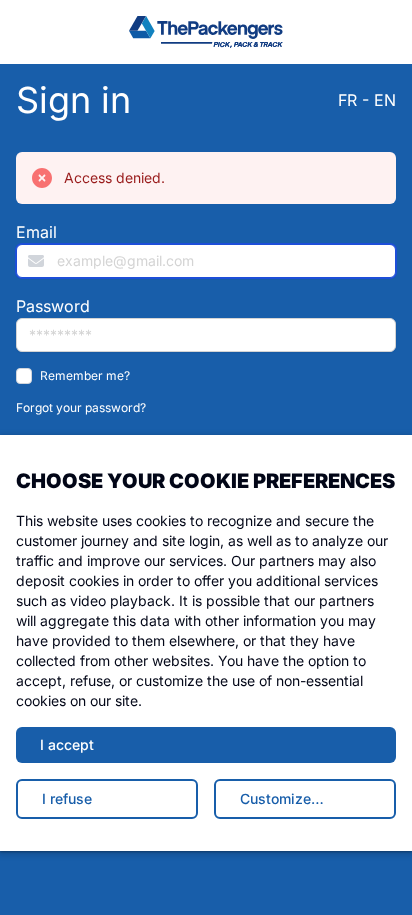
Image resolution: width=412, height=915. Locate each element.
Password (53, 306)
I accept (67, 744)
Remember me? (85, 375)
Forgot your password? (81, 407)
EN (385, 100)
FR (347, 100)
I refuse (67, 798)
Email (36, 232)
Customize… (282, 798)
